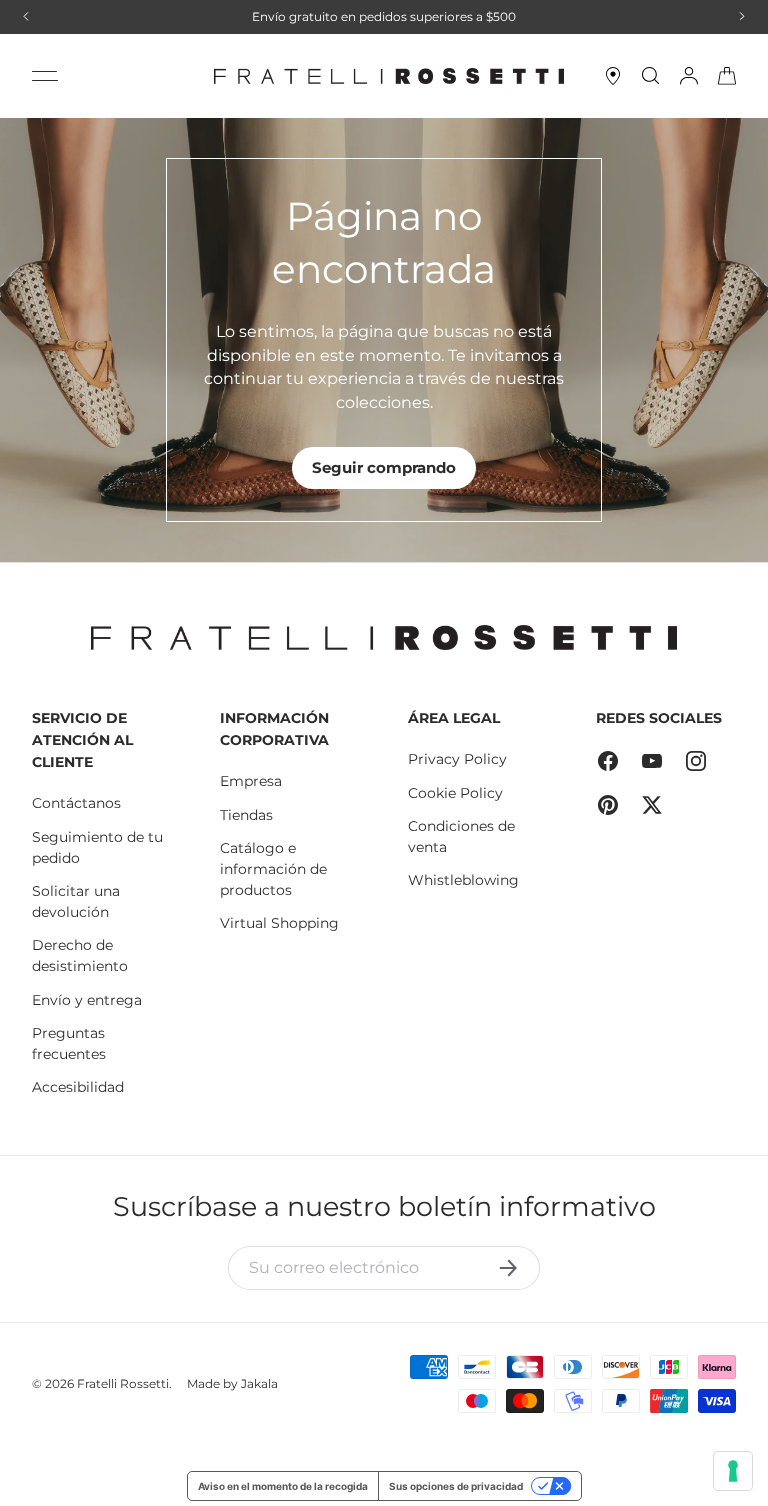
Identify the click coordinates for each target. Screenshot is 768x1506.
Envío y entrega (87, 1000)
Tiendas (246, 815)
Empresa (251, 781)
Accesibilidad (78, 1087)
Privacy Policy (457, 759)
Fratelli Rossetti (123, 1383)
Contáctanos (76, 803)
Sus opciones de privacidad (456, 1486)
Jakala (259, 1383)
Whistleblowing (463, 880)
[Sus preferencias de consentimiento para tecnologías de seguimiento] (733, 1471)
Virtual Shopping (279, 923)
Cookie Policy (455, 793)
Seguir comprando (384, 467)
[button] (727, 76)
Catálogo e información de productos (273, 869)
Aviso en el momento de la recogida (283, 1486)
